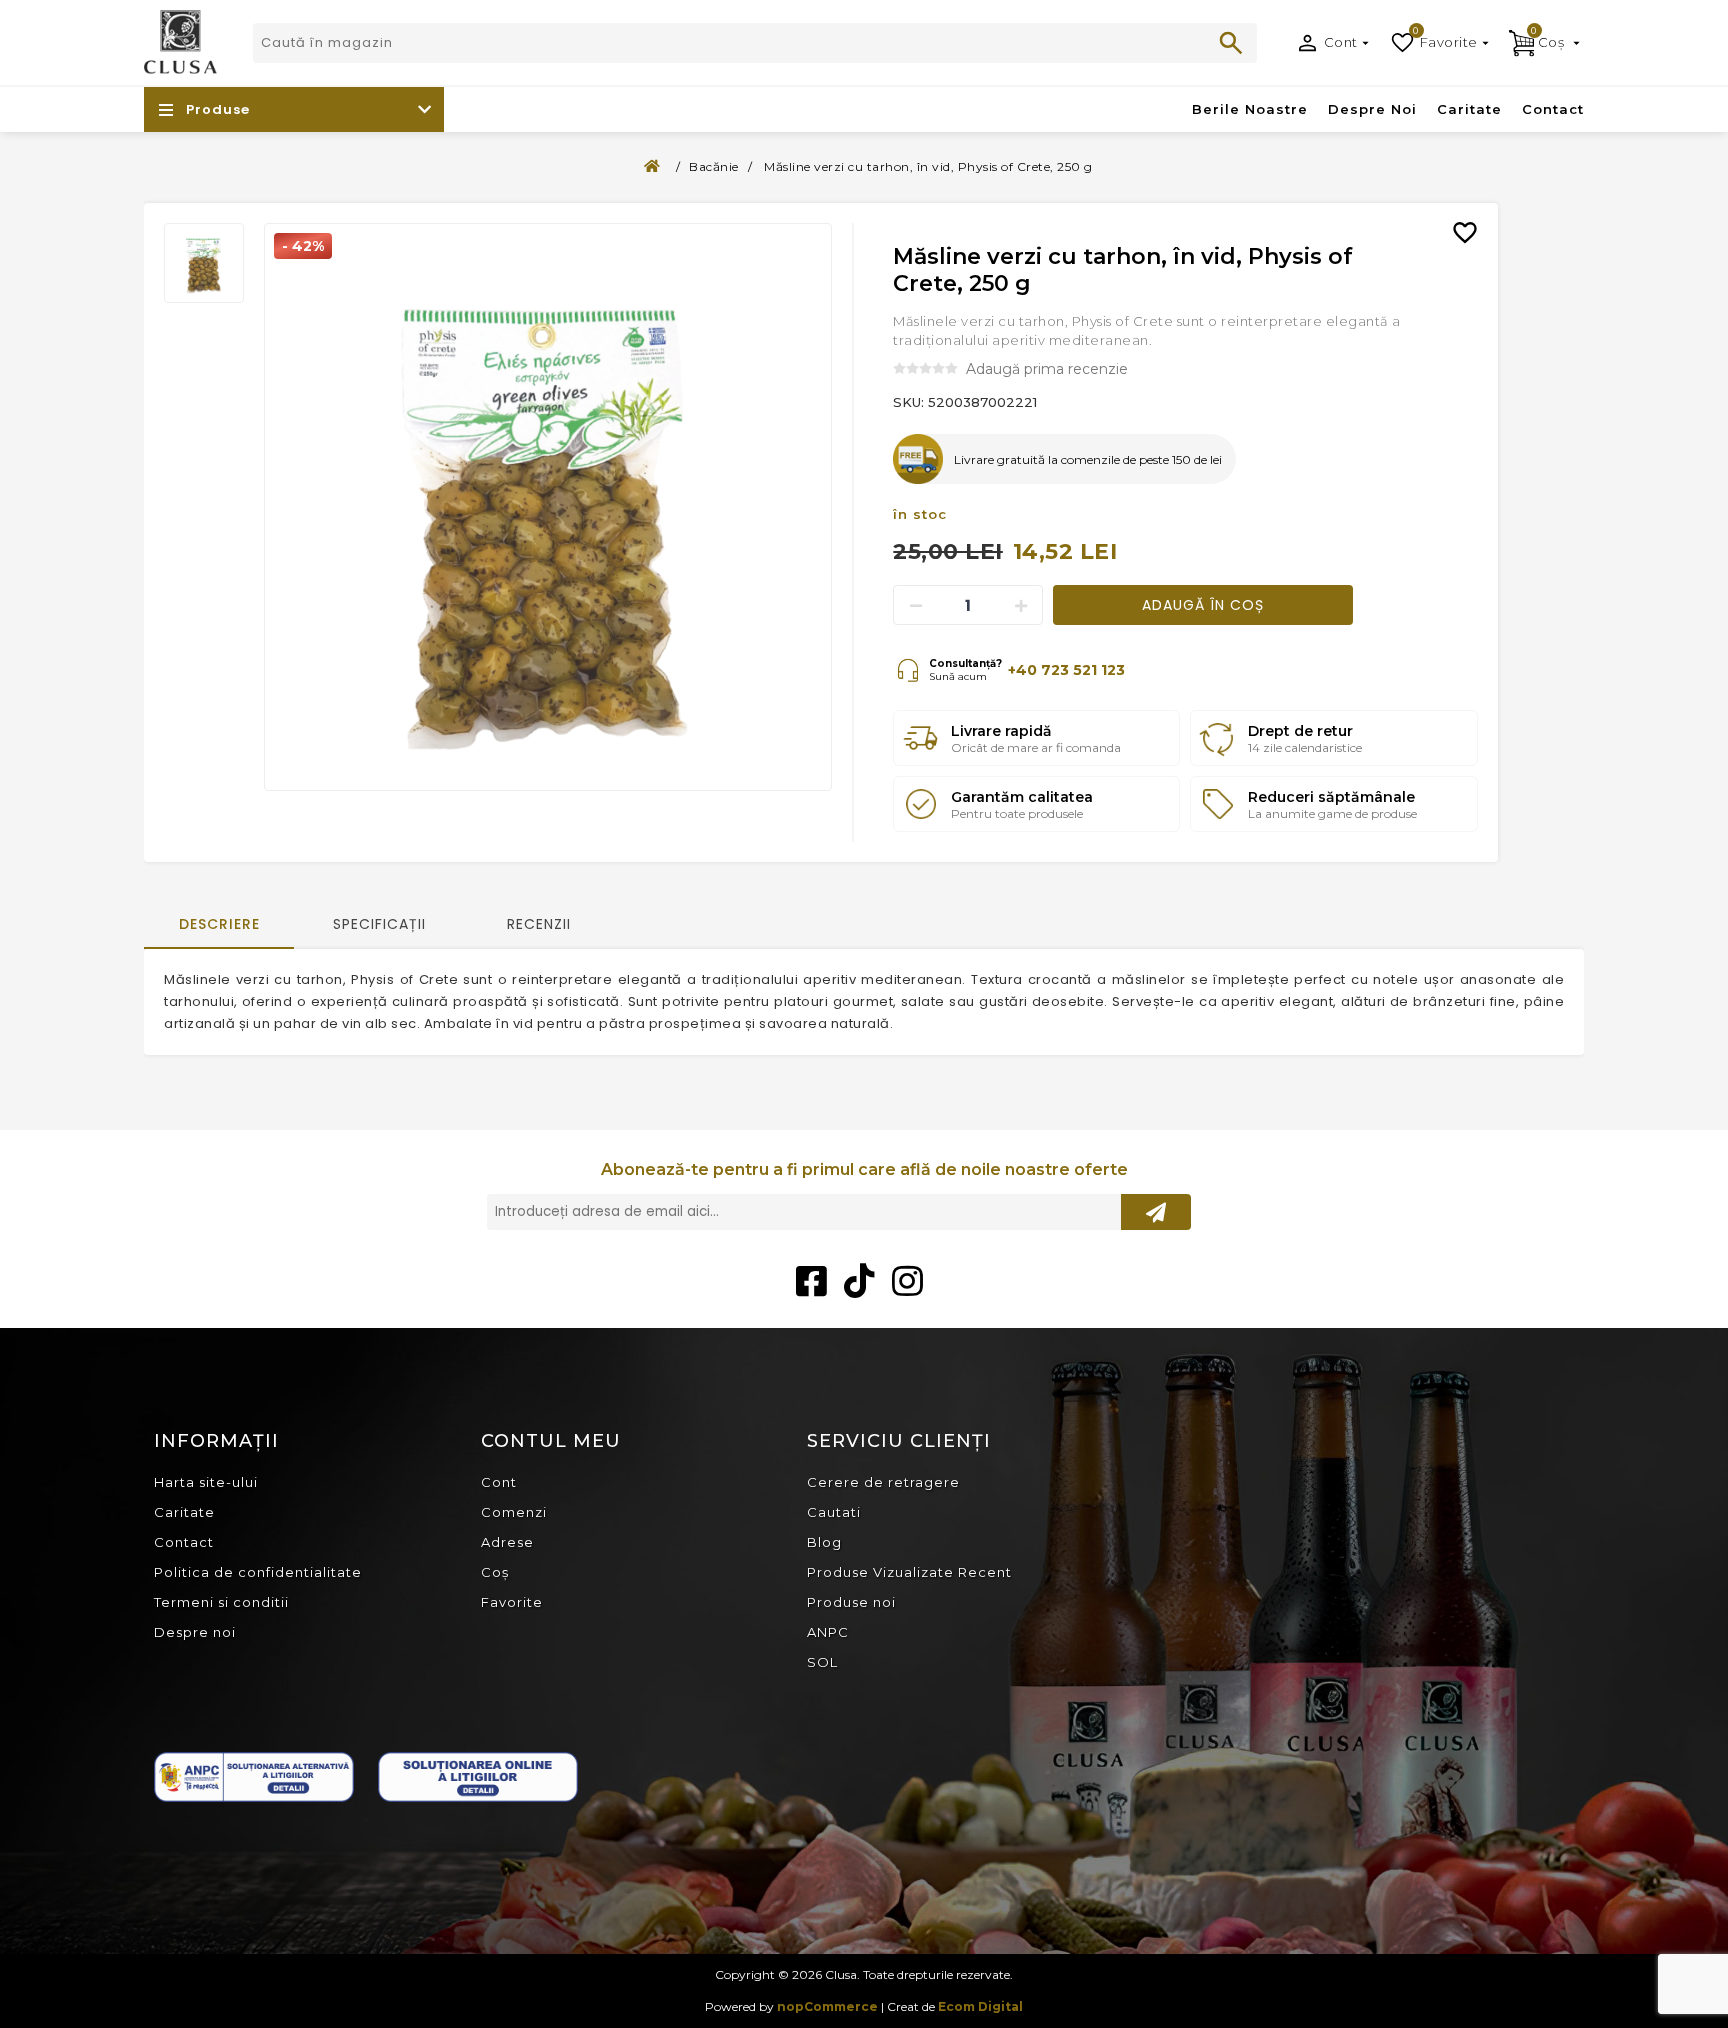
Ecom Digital (980, 2006)
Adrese (507, 1542)
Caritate (184, 1512)
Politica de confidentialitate (258, 1572)
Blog (824, 1542)
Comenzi (514, 1512)
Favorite (512, 1602)
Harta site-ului (206, 1482)
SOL (822, 1662)
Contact (184, 1542)
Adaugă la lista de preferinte (1473, 218)
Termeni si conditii (221, 1602)
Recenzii (539, 924)
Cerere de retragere (883, 1482)
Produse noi (851, 1602)
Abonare (1156, 1212)
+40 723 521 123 (1066, 670)
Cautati (1231, 43)
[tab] (219, 926)
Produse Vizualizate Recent (909, 1572)
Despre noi (195, 1632)
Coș (495, 1572)
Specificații (379, 924)
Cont (1341, 42)
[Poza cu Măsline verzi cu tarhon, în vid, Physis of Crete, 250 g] (548, 507)
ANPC (828, 1632)
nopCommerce (827, 2006)
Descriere (219, 924)
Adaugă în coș (1203, 605)
